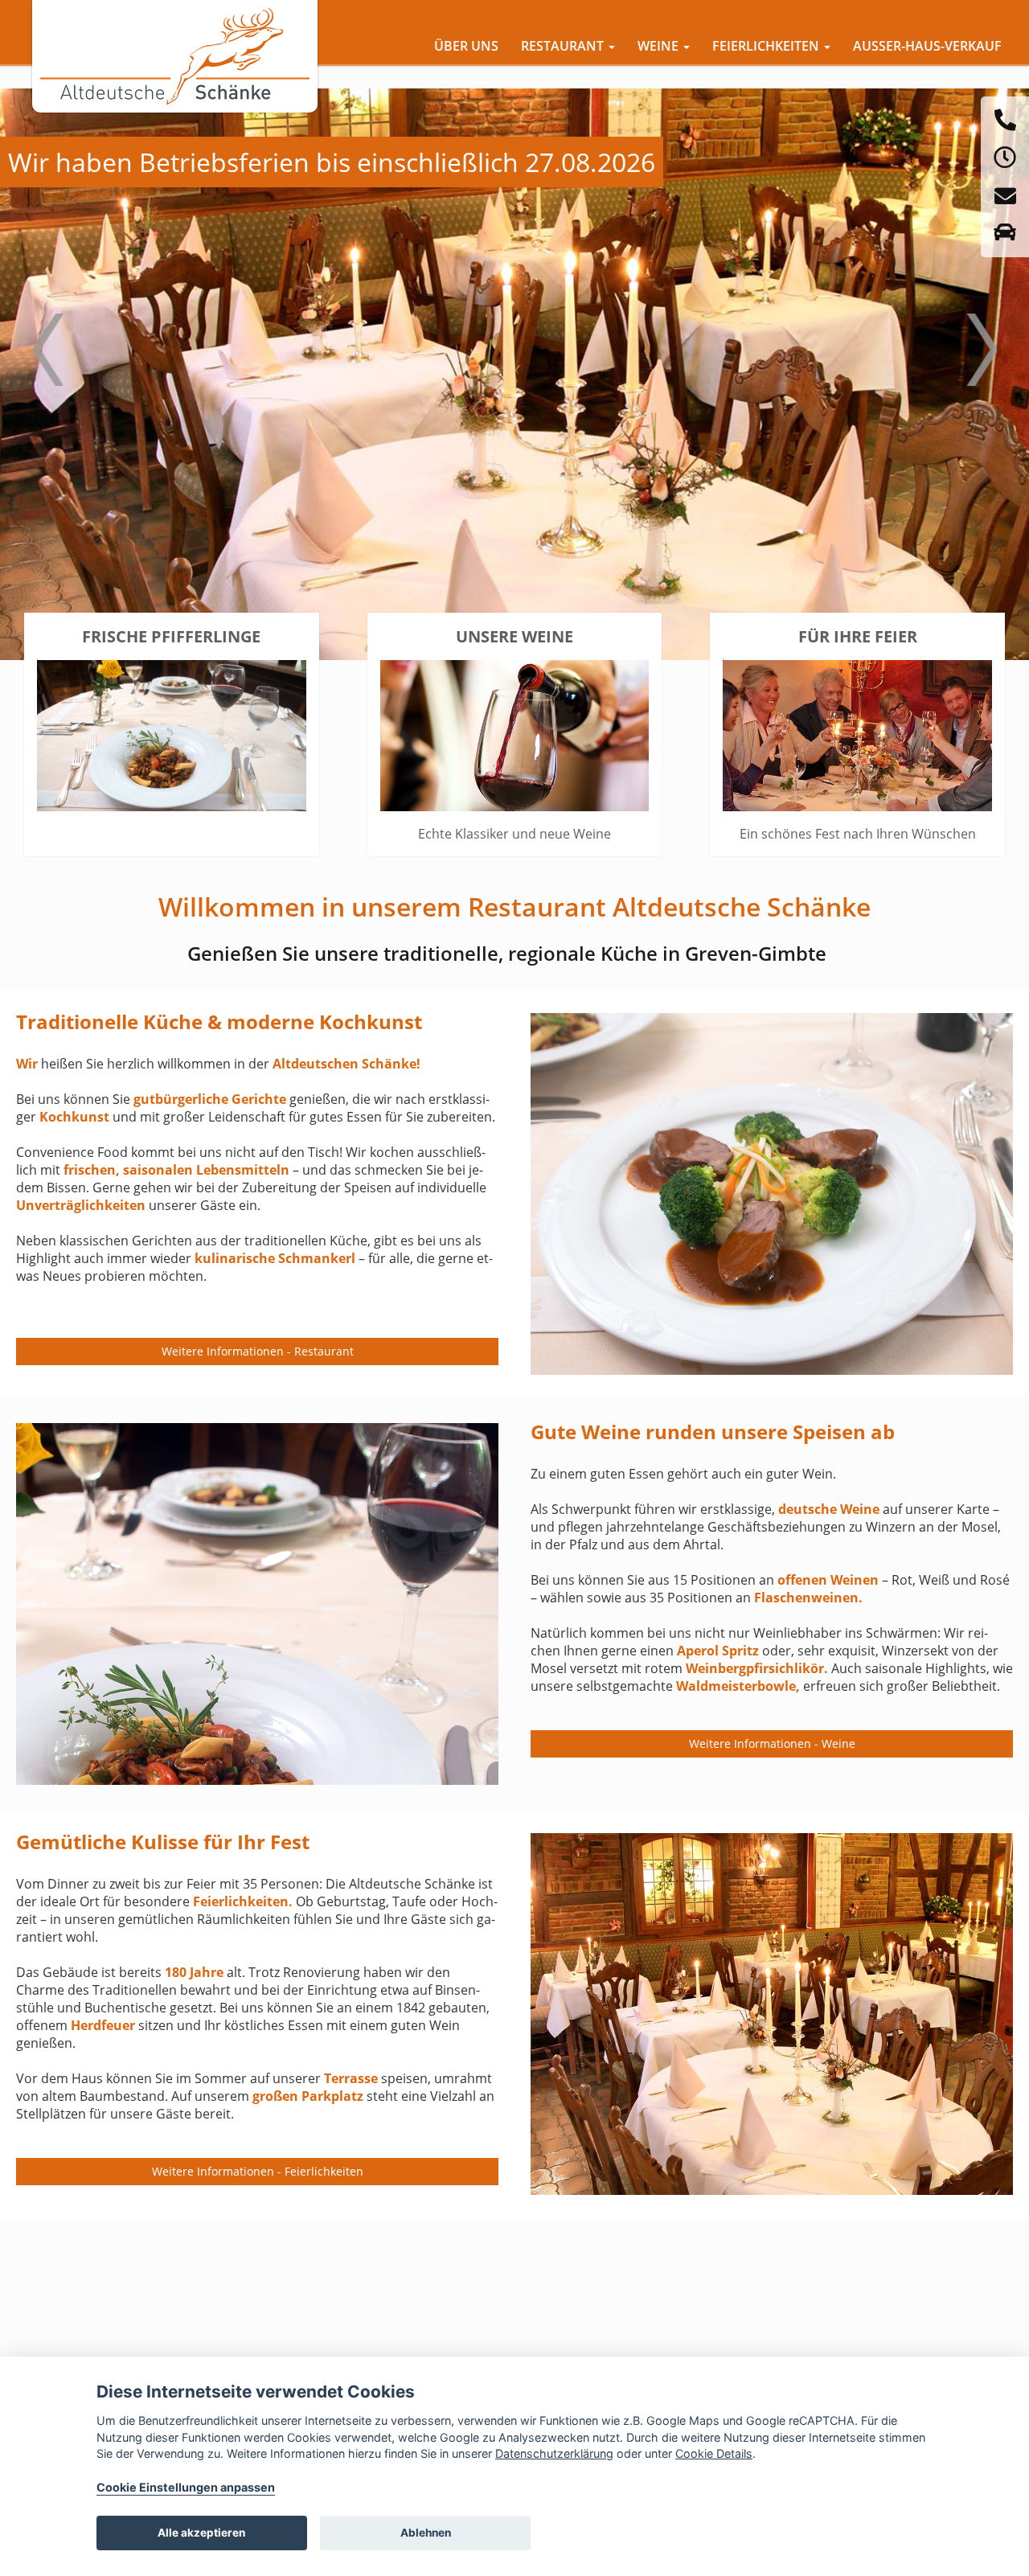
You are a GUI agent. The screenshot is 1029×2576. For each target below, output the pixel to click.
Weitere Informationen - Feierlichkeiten (258, 2171)
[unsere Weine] (515, 734)
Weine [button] (660, 46)
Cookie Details (714, 2453)
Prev (47, 362)
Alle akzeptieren (201, 2533)
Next (982, 362)
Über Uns (466, 46)
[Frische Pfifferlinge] (172, 734)
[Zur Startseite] (175, 56)
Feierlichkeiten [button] (767, 46)
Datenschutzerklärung (554, 2453)
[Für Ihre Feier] (857, 734)
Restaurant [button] (564, 46)
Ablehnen (426, 2533)
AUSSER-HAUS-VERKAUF (927, 46)
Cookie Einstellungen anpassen (186, 2487)
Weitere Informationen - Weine (772, 1743)
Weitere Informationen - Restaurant (258, 1351)
